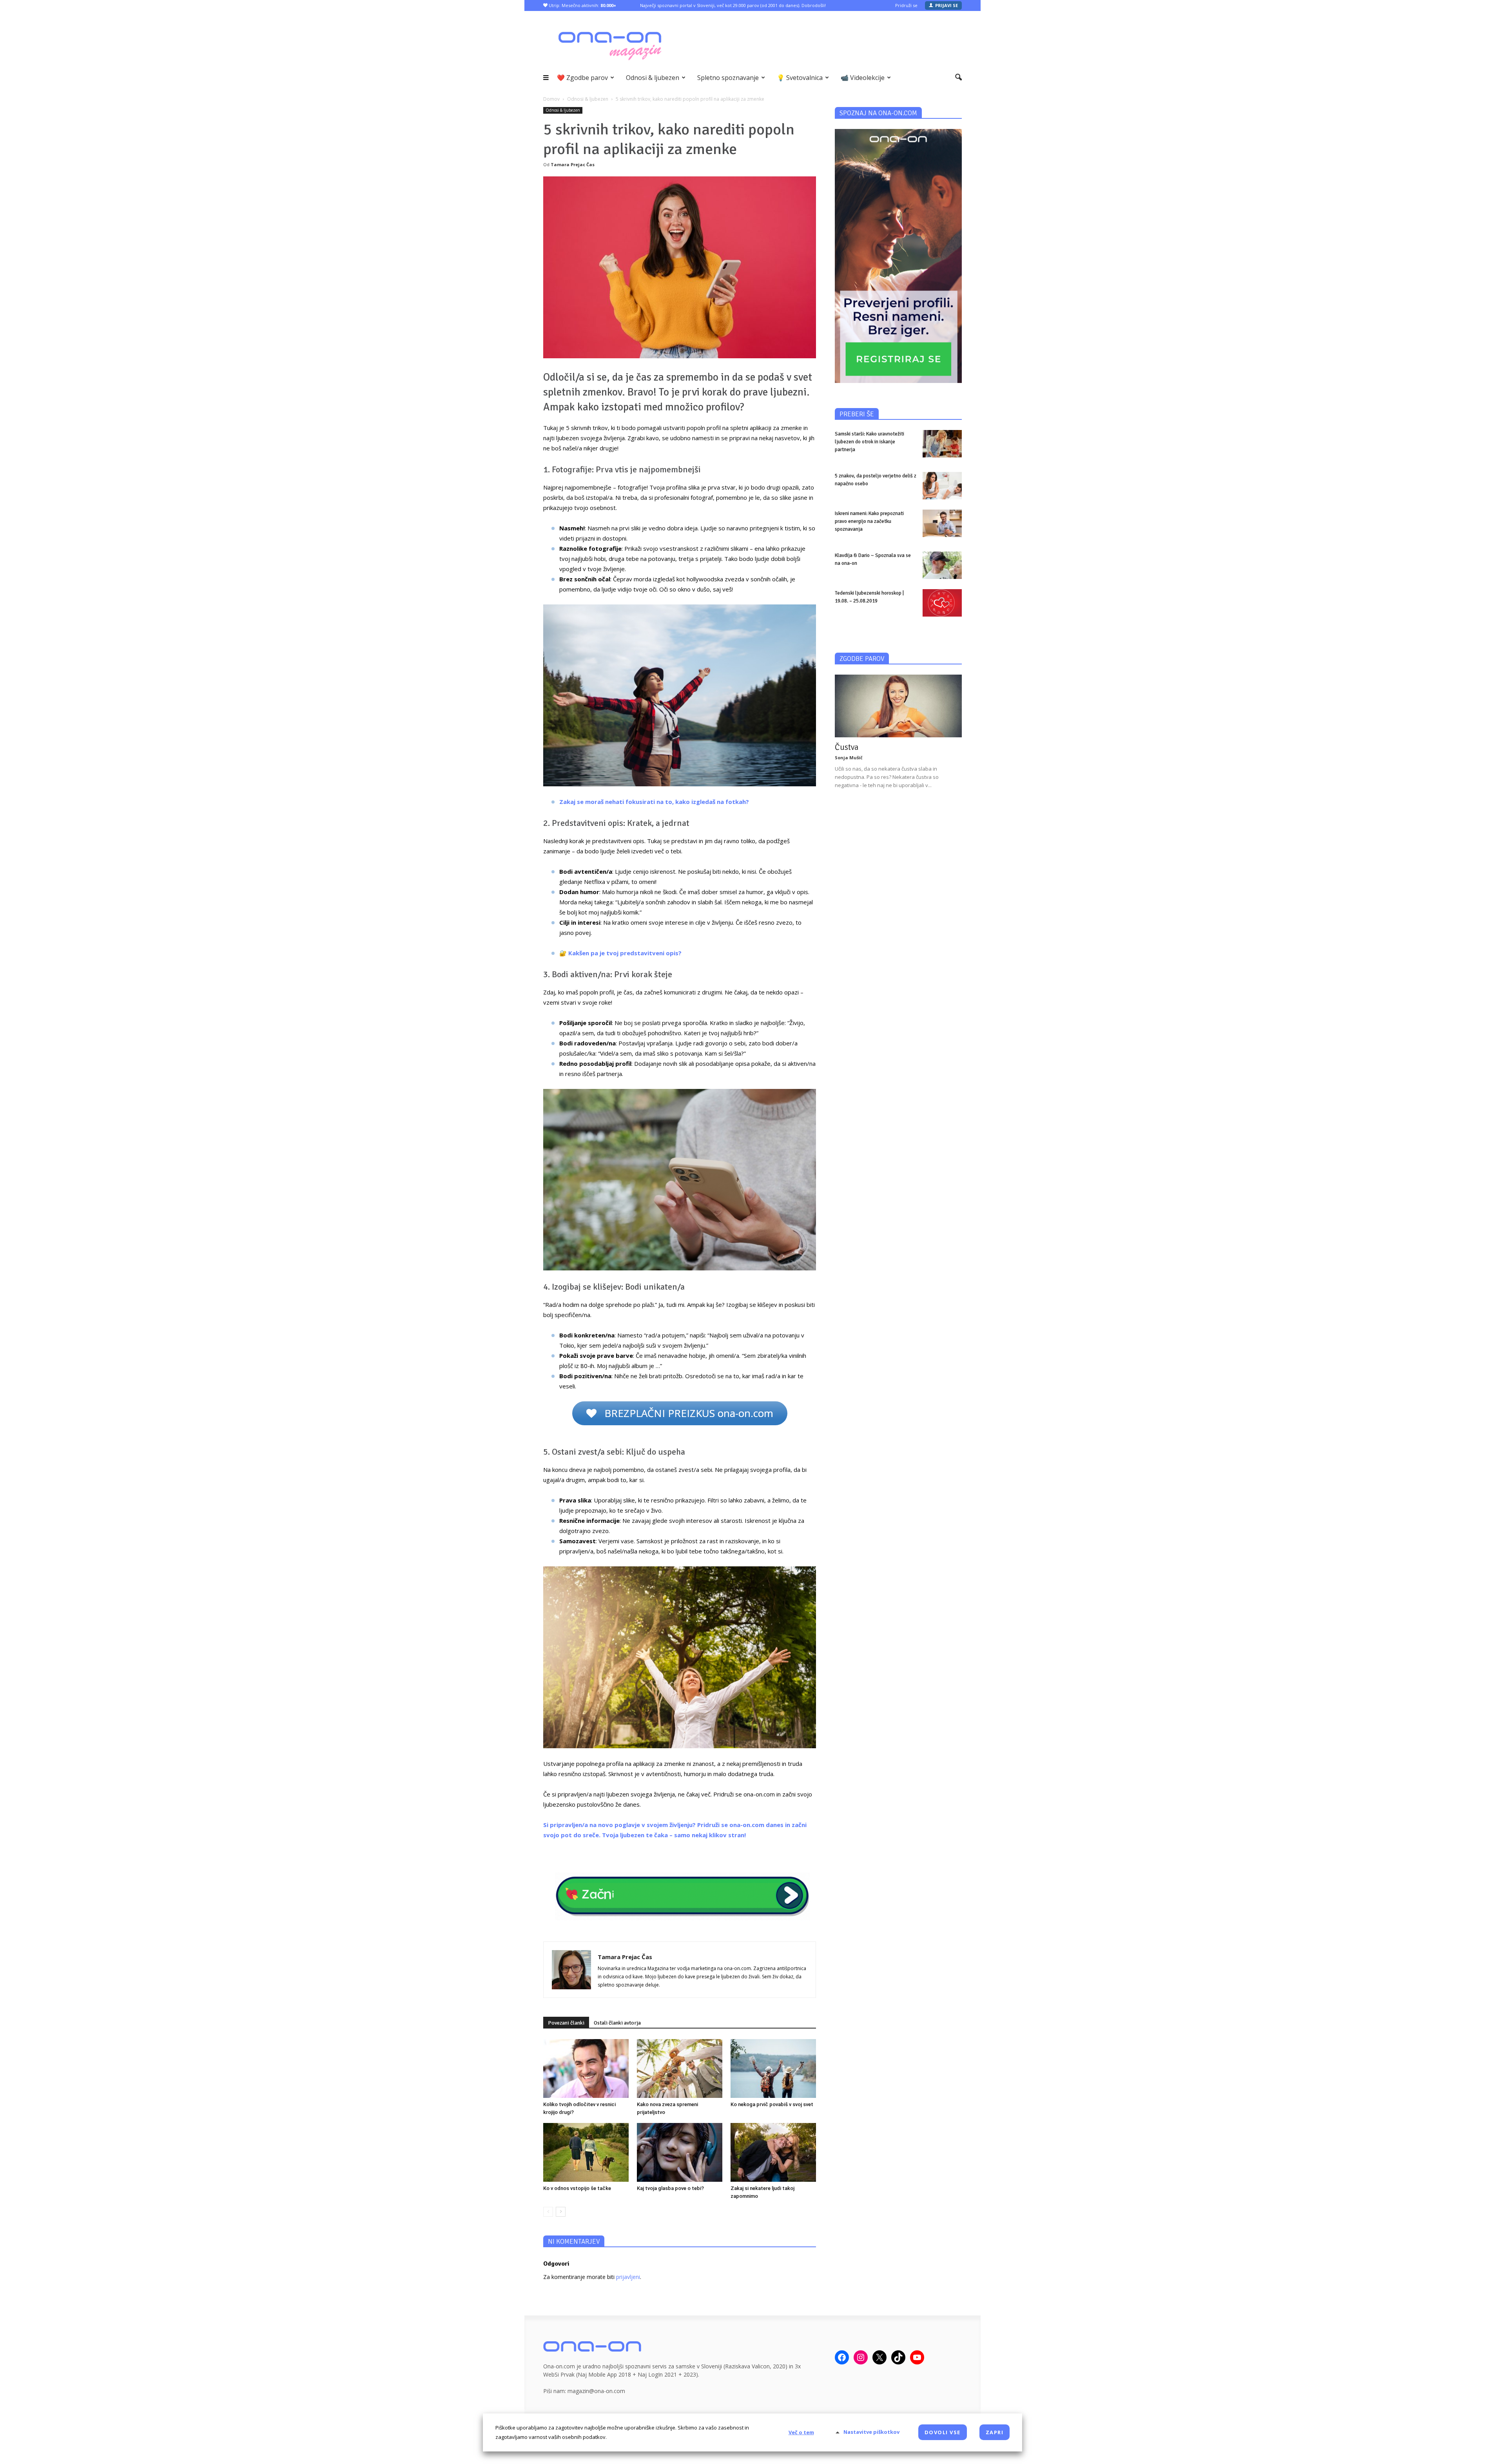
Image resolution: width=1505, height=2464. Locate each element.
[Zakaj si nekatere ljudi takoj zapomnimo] (773, 2152)
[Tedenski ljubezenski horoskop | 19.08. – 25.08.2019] (942, 603)
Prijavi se (947, 5)
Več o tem (801, 2432)
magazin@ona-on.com (596, 2391)
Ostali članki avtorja (617, 2023)
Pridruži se (906, 5)
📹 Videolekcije (863, 78)
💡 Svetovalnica (800, 78)
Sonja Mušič (849, 758)
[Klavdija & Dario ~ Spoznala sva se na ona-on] (942, 565)
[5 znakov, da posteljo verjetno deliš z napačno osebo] (942, 486)
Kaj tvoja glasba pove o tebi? (670, 2188)
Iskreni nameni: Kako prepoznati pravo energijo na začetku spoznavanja (869, 521)
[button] (958, 78)
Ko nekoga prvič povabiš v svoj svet (772, 2104)
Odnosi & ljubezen (653, 78)
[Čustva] (898, 706)
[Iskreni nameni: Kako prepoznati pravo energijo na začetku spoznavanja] (942, 523)
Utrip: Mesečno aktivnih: (582, 5)
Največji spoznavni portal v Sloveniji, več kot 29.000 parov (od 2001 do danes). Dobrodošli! (733, 5)
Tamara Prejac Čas (573, 164)
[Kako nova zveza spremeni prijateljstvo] (680, 2068)
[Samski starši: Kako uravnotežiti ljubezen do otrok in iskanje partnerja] (942, 444)
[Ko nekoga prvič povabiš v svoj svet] (773, 2068)
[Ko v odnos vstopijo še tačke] (586, 2152)
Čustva (847, 747)
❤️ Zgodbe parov (582, 78)
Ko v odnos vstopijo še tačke (577, 2188)
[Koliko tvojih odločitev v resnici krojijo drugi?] (586, 2068)
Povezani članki (566, 2023)
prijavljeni (628, 2277)
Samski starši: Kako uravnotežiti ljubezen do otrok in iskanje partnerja (869, 442)
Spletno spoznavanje (728, 78)
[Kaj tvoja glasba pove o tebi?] (680, 2152)
